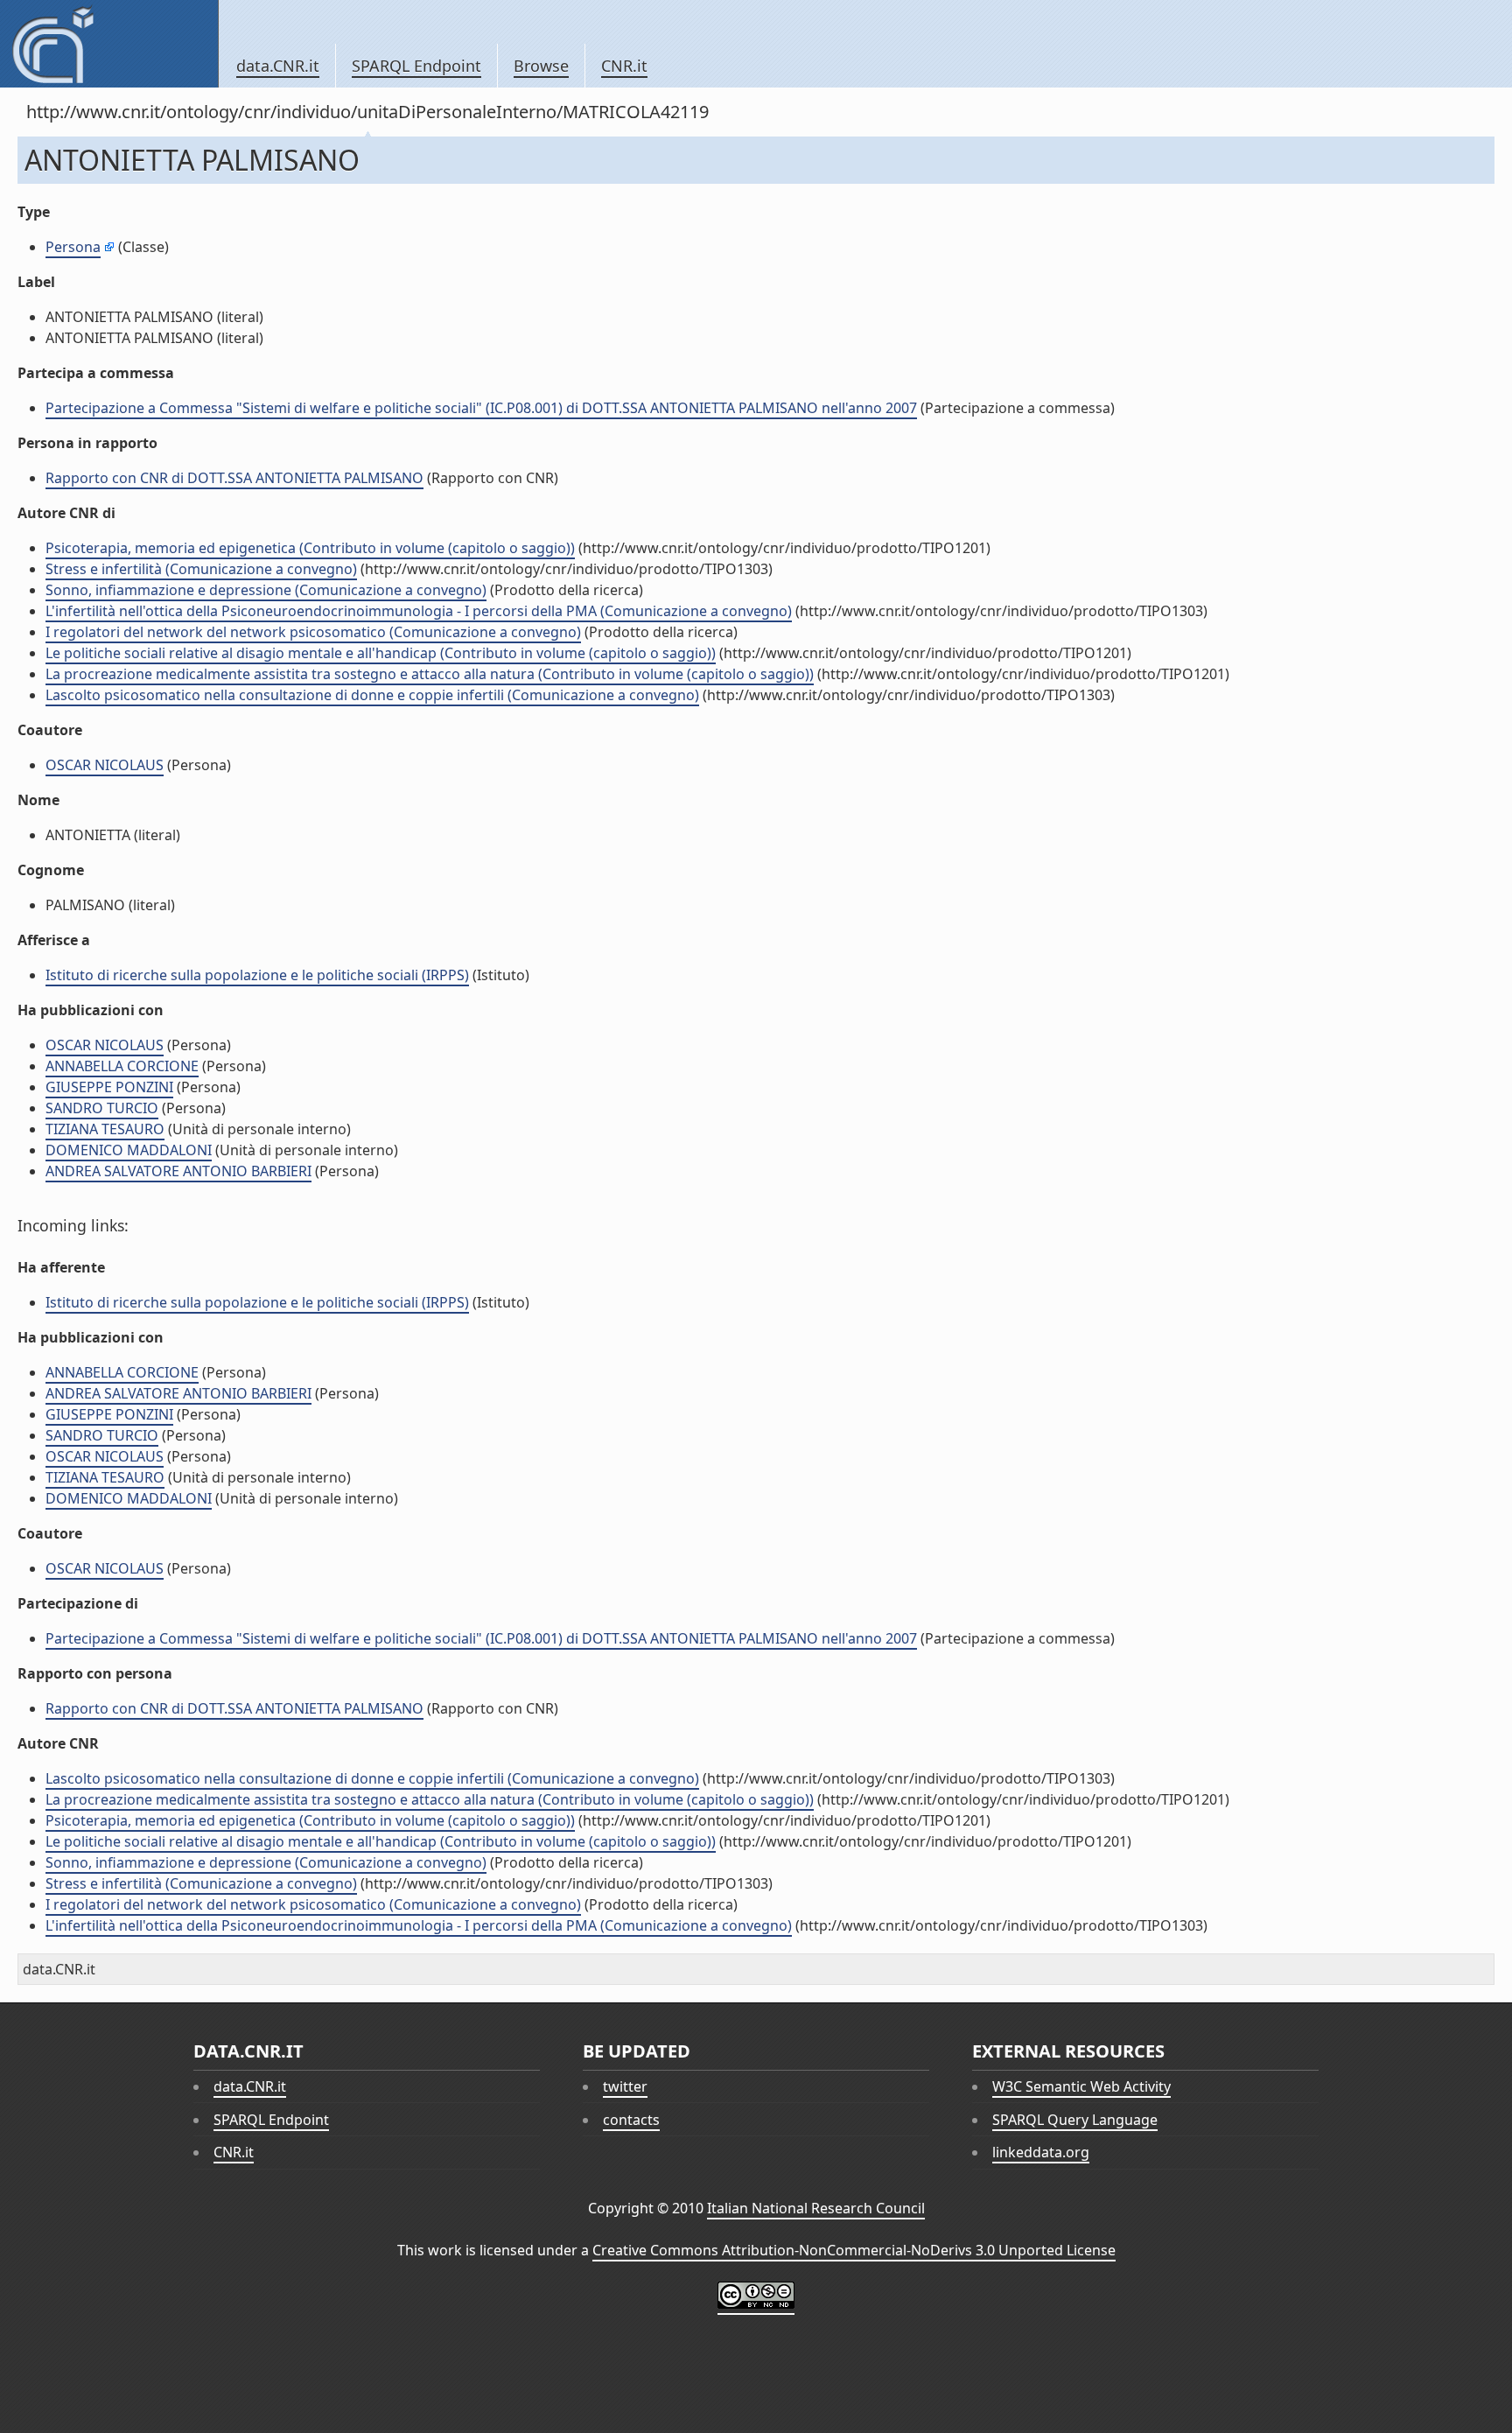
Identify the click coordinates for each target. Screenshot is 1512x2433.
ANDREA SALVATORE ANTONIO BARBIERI (178, 1171)
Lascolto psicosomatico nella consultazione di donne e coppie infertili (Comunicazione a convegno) (372, 695)
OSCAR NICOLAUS (105, 765)
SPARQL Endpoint (416, 66)
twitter (625, 2086)
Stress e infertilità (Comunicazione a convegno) (201, 569)
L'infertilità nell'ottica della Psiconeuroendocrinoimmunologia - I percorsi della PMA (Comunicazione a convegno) (419, 611)
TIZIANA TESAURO (105, 1129)
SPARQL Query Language (1075, 2120)
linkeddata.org (1041, 2152)
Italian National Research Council (816, 2208)
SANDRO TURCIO (102, 1108)
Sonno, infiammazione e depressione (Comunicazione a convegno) (266, 590)
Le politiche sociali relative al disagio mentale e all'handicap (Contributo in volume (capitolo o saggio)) (381, 653)
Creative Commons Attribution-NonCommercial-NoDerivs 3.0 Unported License (854, 2250)
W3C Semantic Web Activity (1081, 2086)
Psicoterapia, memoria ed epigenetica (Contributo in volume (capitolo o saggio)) (310, 548)
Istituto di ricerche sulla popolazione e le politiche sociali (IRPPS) (257, 975)
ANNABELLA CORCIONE (122, 1066)
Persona (73, 247)
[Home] (109, 44)
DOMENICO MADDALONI (129, 1150)
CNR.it (624, 66)
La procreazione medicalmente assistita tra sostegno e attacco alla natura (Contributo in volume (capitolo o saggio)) (430, 674)
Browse (541, 66)
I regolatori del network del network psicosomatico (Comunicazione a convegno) (313, 632)
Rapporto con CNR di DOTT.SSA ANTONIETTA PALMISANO (234, 478)
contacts (631, 2120)
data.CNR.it (278, 66)
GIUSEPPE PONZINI (109, 1087)
